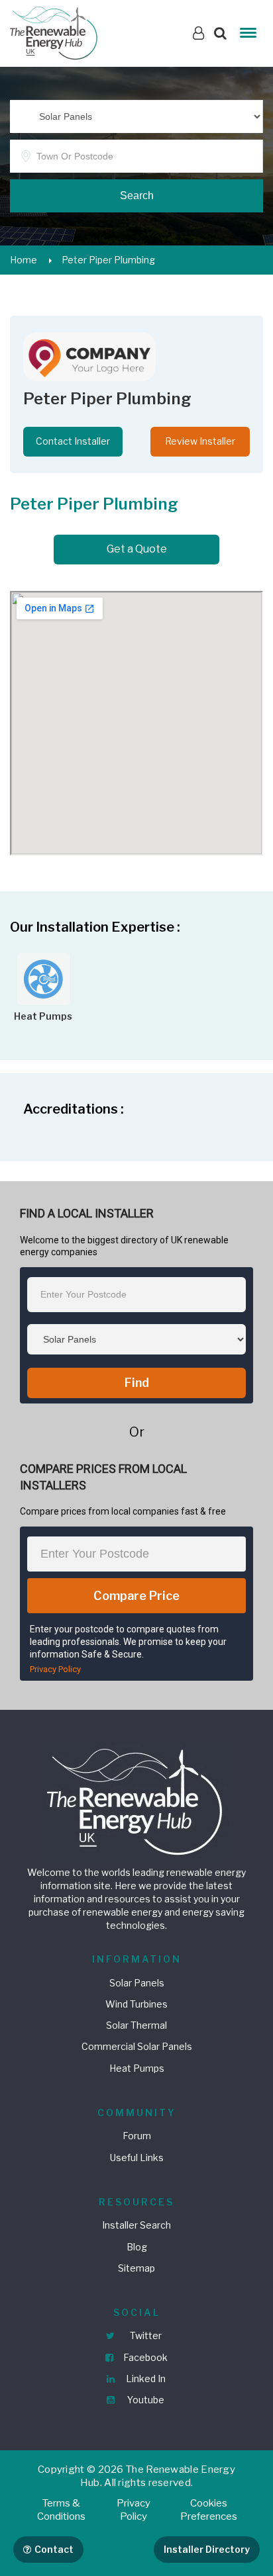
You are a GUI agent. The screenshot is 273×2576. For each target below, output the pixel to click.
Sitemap (136, 2268)
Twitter (145, 2335)
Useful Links (137, 2157)
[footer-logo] (136, 1800)
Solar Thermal (136, 2025)
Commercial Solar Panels (137, 2046)
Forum (137, 2136)
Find (137, 1383)
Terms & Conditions (61, 2510)
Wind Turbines (136, 2004)
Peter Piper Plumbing (108, 260)
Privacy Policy (55, 1669)
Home (24, 260)
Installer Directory (207, 2549)
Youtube (145, 2400)
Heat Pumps (137, 2068)
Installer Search (136, 2225)
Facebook (144, 2357)
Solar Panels (137, 1983)
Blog (137, 2247)
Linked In (145, 2378)
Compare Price (136, 1596)
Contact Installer (73, 441)
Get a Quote (137, 549)
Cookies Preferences (209, 2510)
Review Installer (200, 441)
